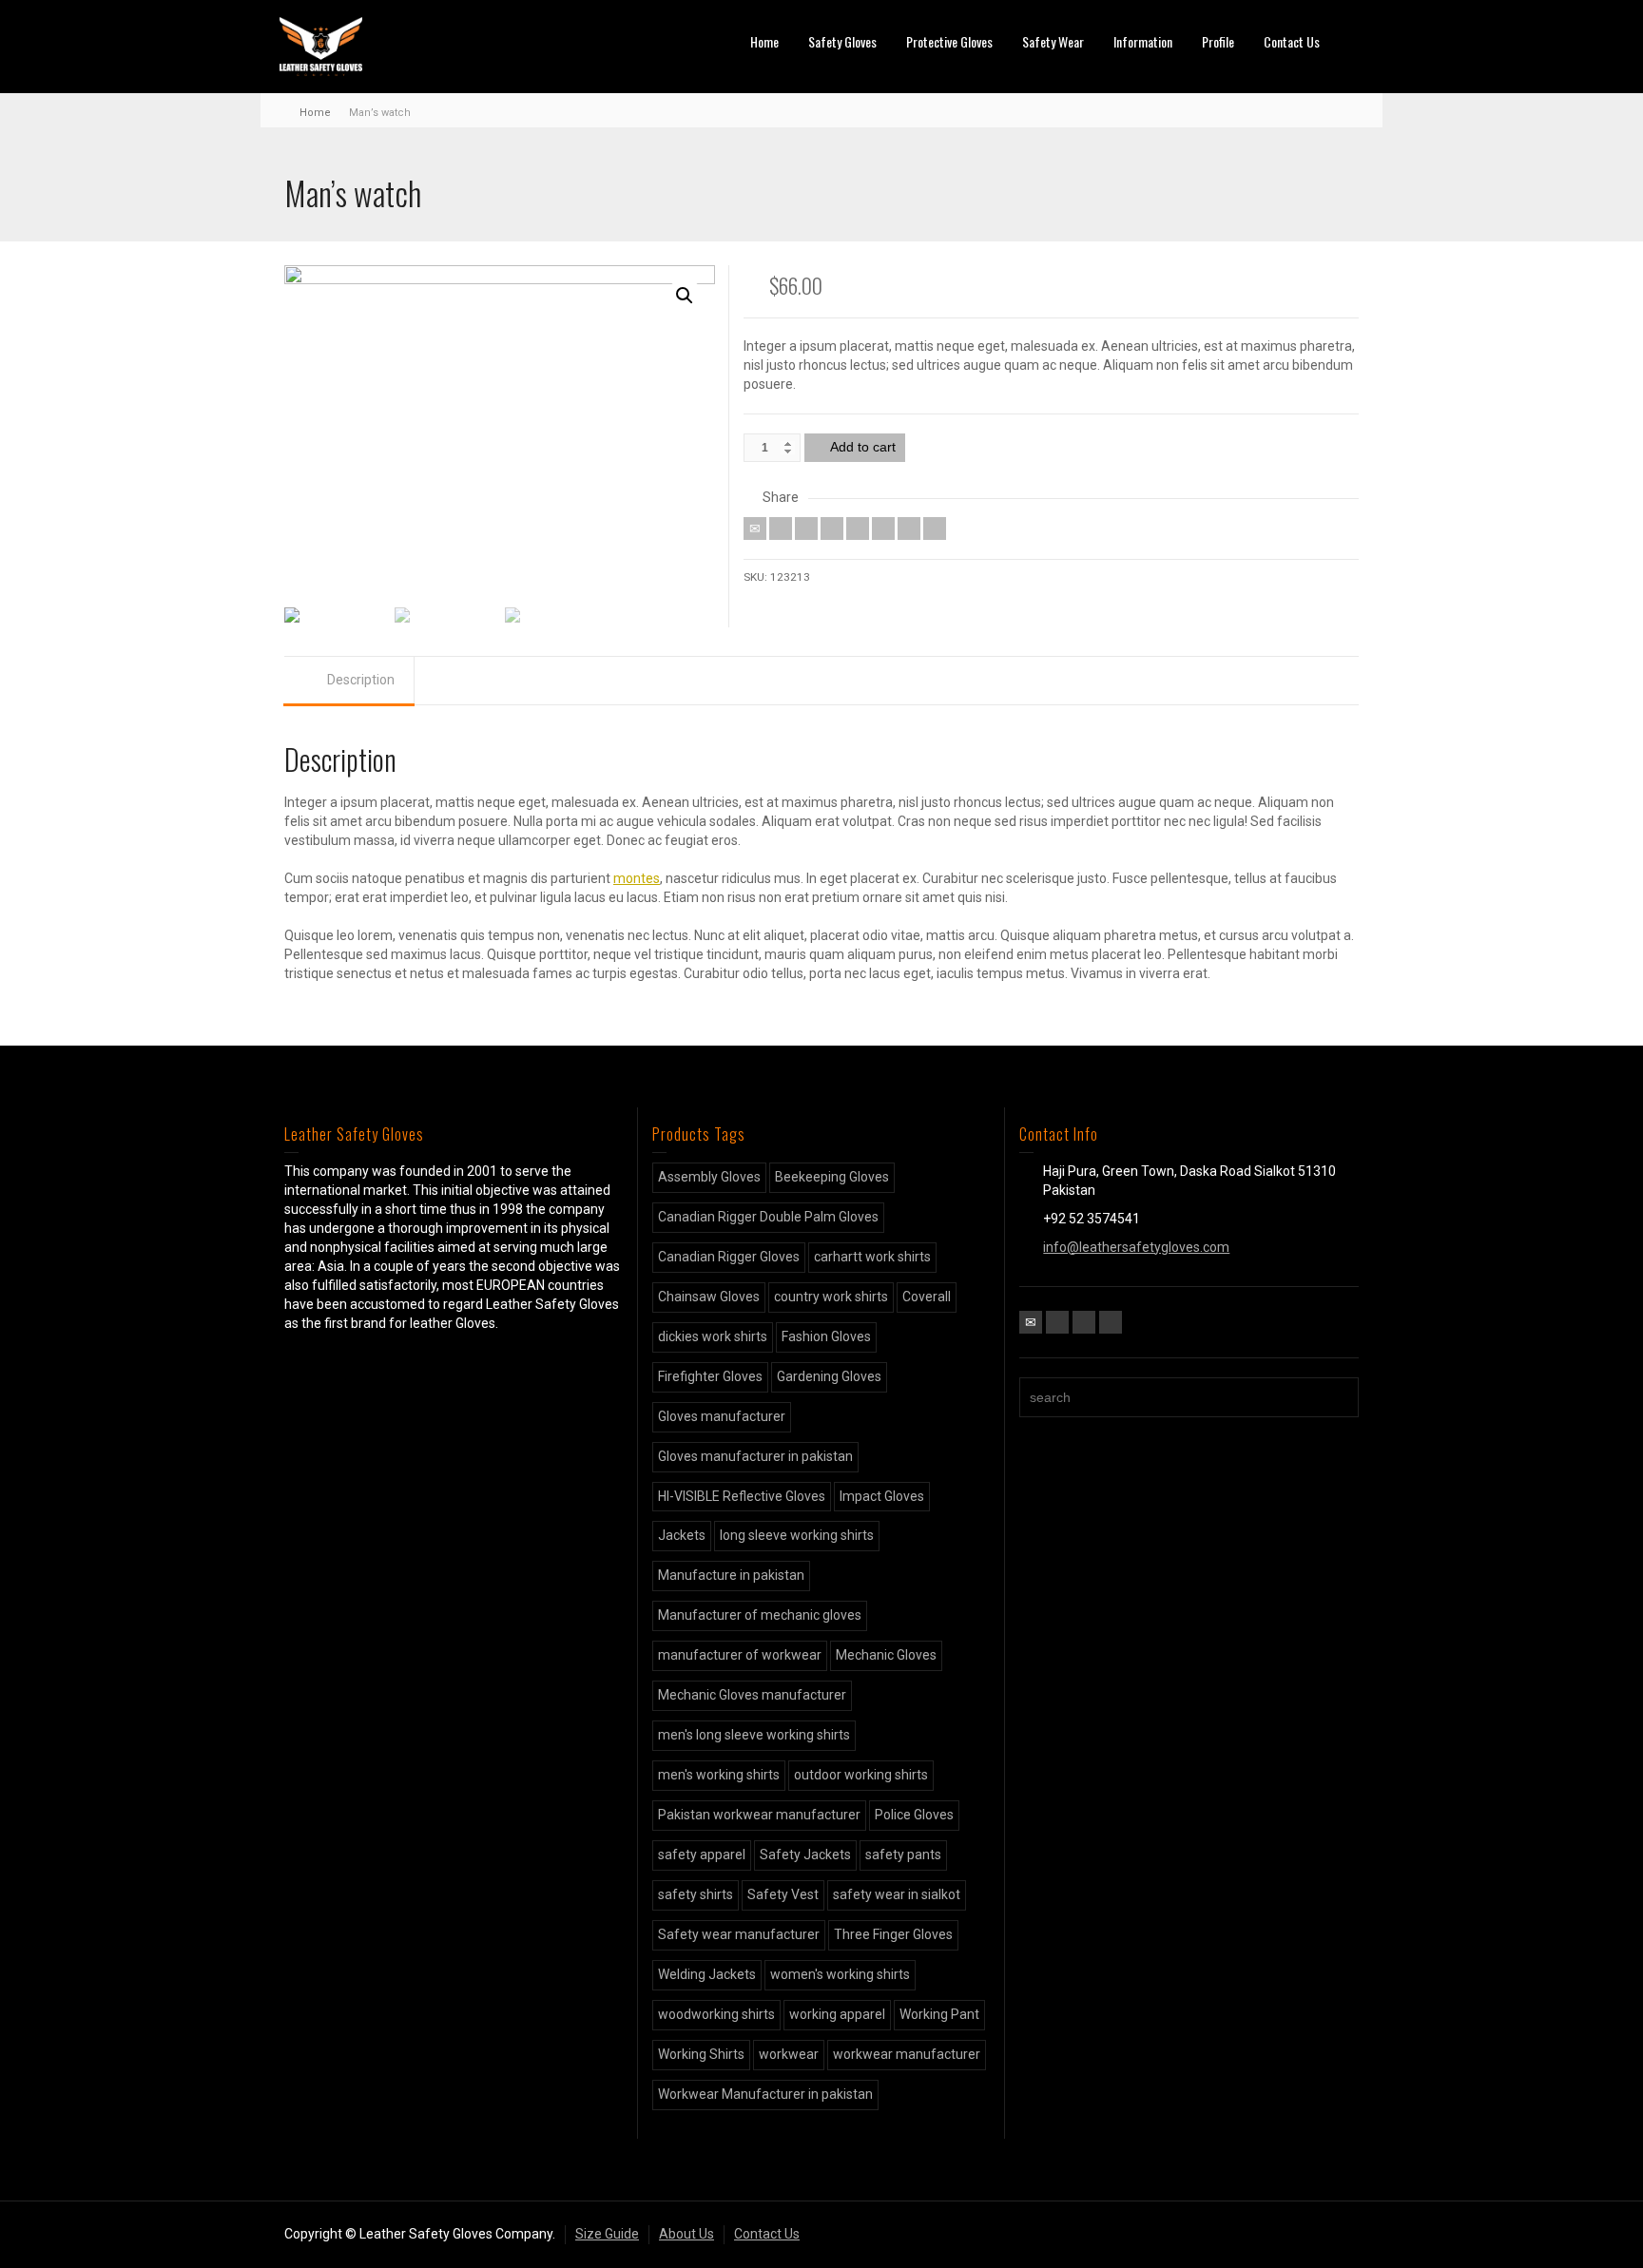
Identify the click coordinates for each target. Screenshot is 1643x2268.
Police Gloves (914, 1815)
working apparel (837, 2014)
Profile (1218, 41)
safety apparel (702, 1855)
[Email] (755, 529)
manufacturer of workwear (740, 1655)
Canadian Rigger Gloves (729, 1257)
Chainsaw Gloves (709, 1297)
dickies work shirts (713, 1336)
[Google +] (832, 529)
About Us (686, 2234)
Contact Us (1292, 41)
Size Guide (607, 2234)
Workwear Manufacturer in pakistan (765, 2094)
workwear (789, 2054)
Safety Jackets (805, 1855)
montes (637, 878)
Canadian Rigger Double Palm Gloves (768, 1217)
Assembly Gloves (709, 1177)
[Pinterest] (858, 529)
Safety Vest (783, 1894)
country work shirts (831, 1297)
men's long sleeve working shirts (754, 1735)
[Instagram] (1111, 1322)
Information (1143, 41)
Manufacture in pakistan (731, 1575)
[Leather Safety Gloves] (321, 46)
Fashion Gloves (826, 1336)
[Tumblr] (883, 529)
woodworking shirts (716, 2014)
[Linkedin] (909, 529)
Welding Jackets (707, 1974)
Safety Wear (1053, 41)
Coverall (927, 1297)
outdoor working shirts (861, 1775)
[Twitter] (781, 529)
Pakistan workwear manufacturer (759, 1815)
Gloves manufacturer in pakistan (755, 1456)
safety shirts (696, 1894)
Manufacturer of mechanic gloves (760, 1615)
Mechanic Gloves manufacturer (752, 1695)
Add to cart (863, 447)
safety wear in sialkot (897, 1894)
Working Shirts (701, 2054)
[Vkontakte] (935, 529)
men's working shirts (719, 1775)
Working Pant (939, 2014)
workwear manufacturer (907, 2054)
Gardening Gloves (829, 1376)
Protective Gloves (949, 41)
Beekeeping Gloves (832, 1177)
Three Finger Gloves (893, 1934)
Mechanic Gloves (886, 1655)
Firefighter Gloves (710, 1376)
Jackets (682, 1535)
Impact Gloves (882, 1496)
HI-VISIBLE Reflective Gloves (742, 1496)
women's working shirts (840, 1974)
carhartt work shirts (872, 1257)
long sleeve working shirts (797, 1535)
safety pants (903, 1855)
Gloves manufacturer (722, 1416)
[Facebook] (806, 529)
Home (764, 41)
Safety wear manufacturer (739, 1934)
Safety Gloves (842, 41)
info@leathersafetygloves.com (1136, 1247)
